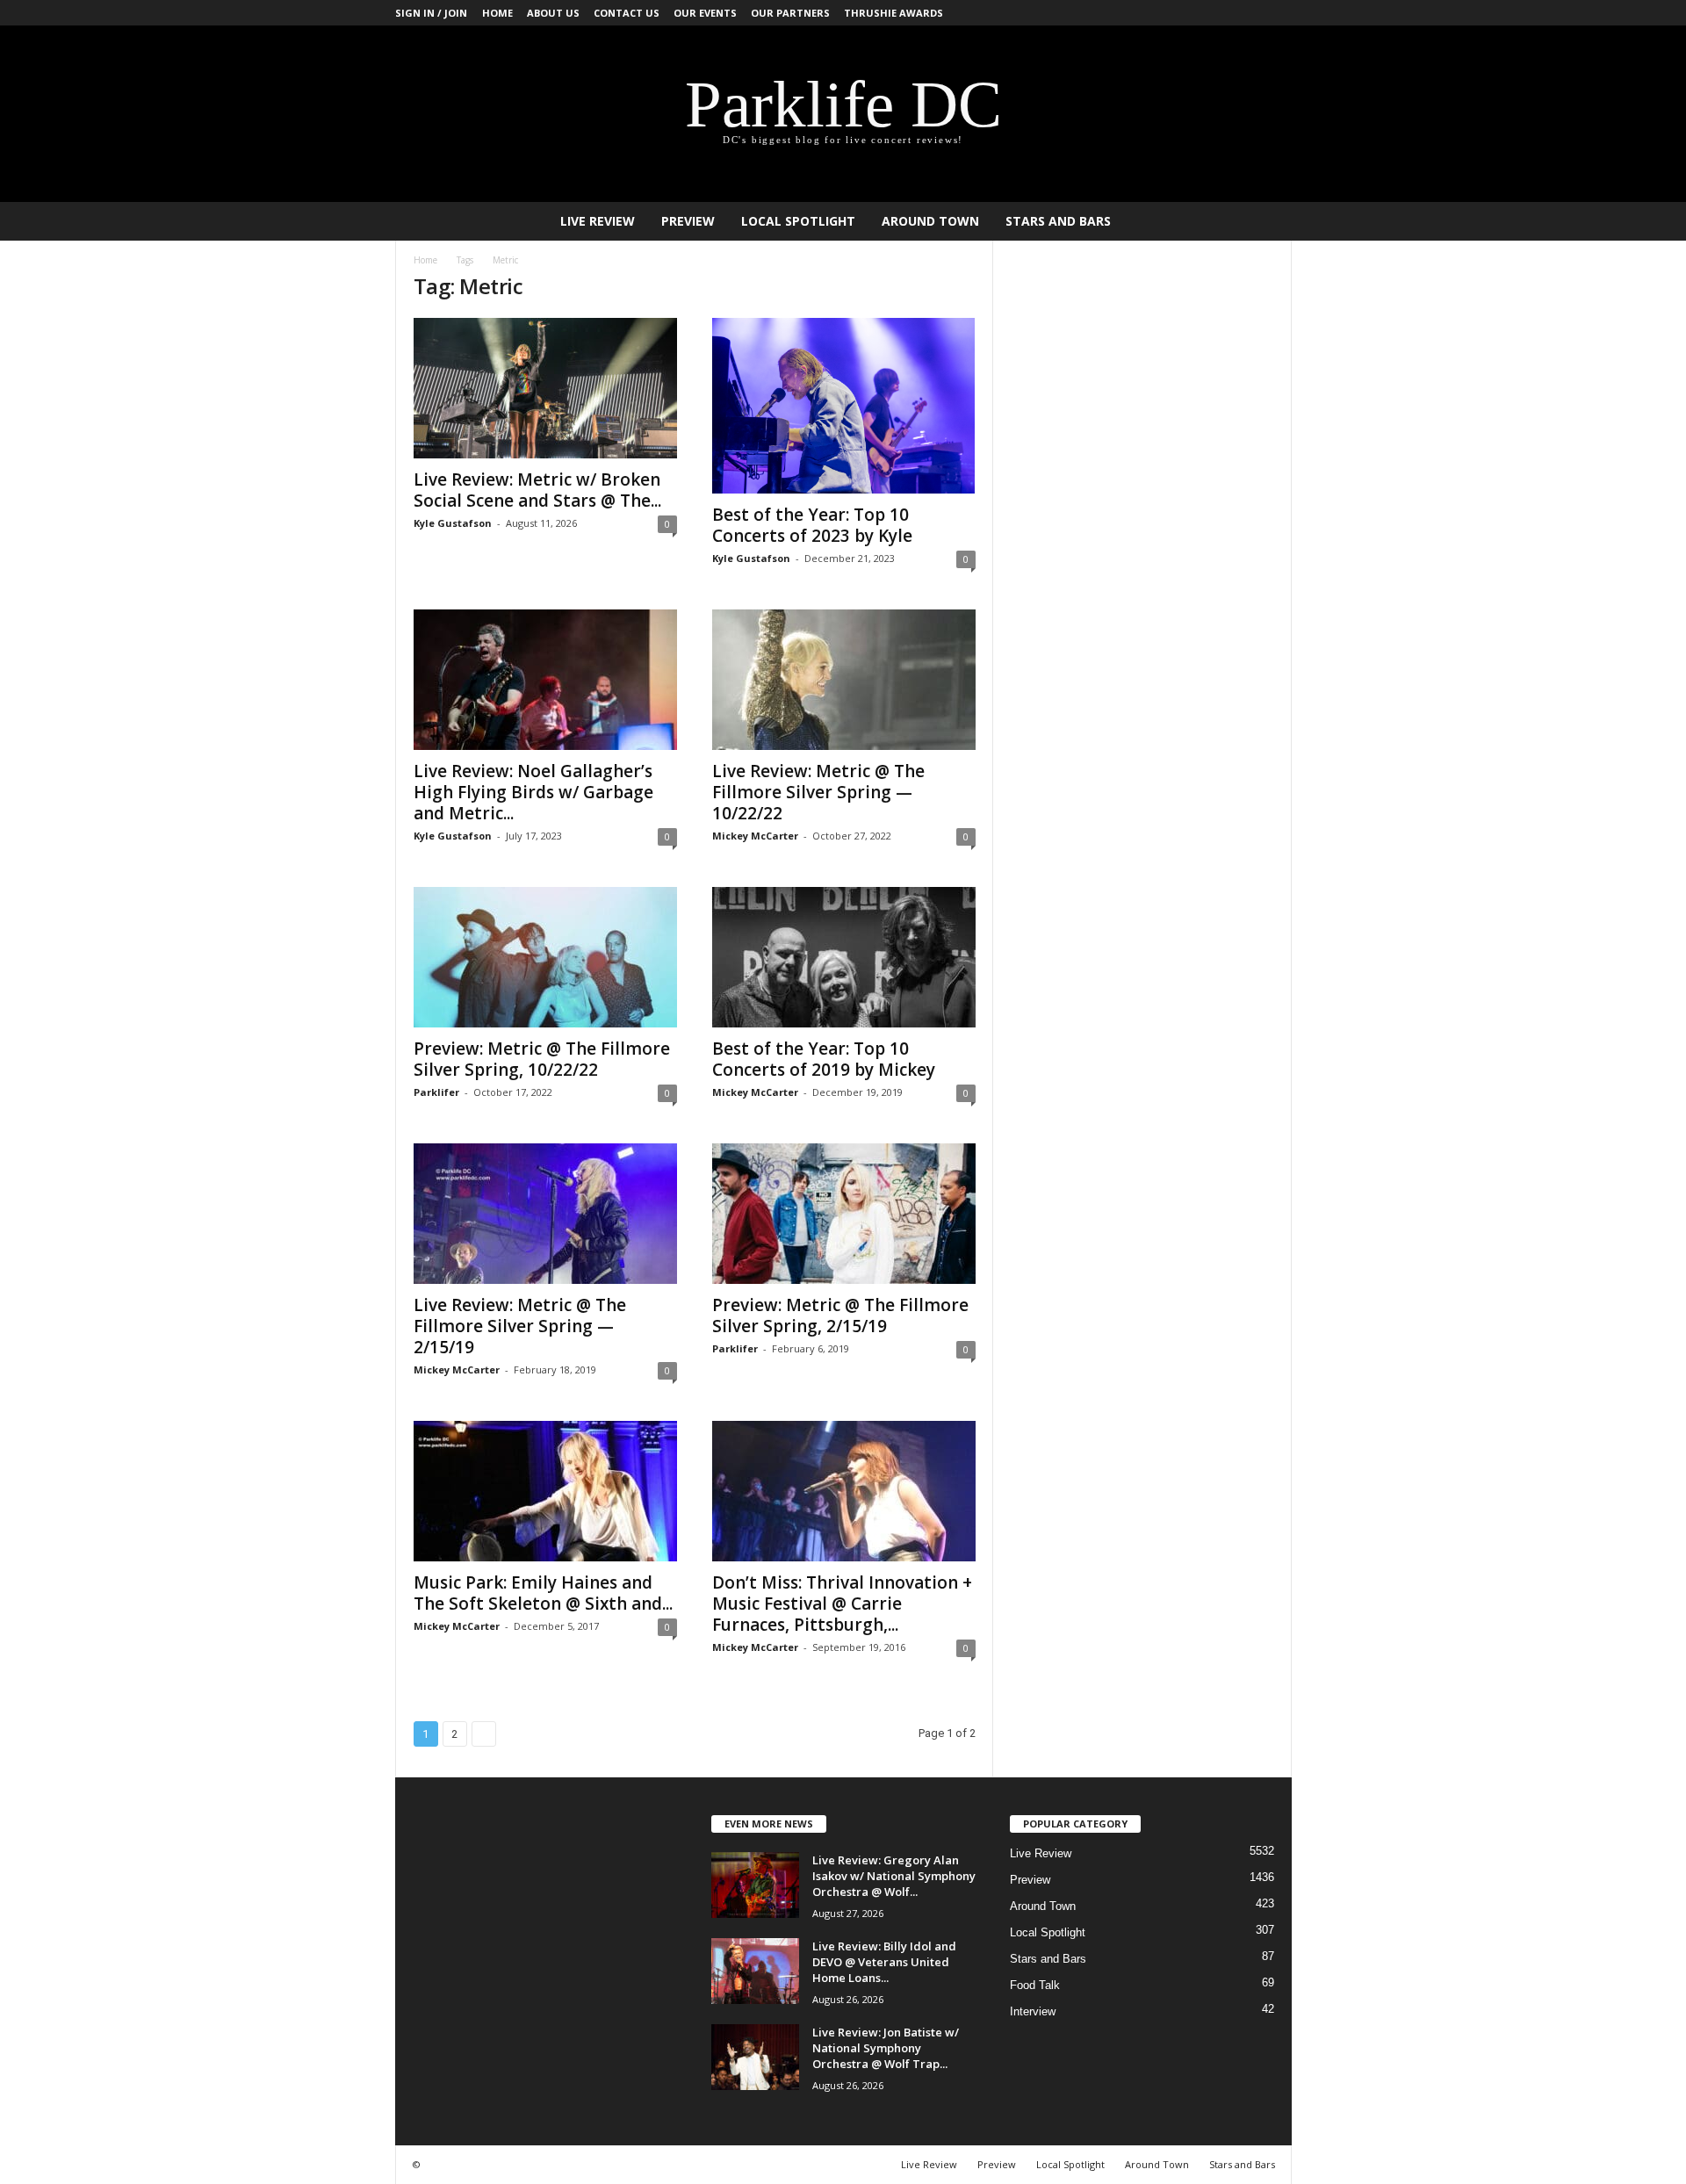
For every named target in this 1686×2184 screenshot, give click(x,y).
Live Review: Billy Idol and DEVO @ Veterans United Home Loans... (884, 1962)
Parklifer (436, 1092)
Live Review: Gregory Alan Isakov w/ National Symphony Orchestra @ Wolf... (894, 1876)
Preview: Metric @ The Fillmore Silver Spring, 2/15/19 (840, 1315)
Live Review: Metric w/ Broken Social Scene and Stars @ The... (537, 490)
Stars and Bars (1058, 221)
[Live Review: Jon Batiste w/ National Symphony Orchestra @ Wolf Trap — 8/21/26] (755, 2057)
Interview (1033, 2011)
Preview (688, 221)
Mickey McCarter (755, 836)
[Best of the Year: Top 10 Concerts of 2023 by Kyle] (844, 406)
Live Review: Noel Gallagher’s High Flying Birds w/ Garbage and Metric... (533, 792)
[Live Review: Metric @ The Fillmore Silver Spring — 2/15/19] (545, 1214)
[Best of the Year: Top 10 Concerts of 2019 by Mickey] (844, 957)
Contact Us (627, 13)
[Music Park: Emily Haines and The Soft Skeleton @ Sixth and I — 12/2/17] (545, 1491)
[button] (1265, 221)
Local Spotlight (798, 221)
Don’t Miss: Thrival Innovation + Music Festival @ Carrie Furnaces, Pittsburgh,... (842, 1604)
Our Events (705, 13)
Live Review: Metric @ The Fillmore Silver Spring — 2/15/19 (520, 1326)
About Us (553, 13)
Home (497, 13)
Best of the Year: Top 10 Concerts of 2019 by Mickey (824, 1059)
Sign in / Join (431, 13)
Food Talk (1035, 1985)
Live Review (598, 221)
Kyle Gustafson (453, 523)
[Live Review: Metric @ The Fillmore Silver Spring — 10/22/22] (844, 680)
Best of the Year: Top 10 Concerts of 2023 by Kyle (812, 525)
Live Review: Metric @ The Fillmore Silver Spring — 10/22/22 (818, 792)
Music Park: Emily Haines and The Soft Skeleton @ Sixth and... (543, 1593)
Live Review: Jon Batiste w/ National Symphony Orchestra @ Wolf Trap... (886, 2048)
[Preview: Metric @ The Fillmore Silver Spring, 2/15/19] (844, 1214)
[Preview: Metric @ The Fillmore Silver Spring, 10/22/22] (545, 957)
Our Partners (790, 13)
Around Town (930, 221)
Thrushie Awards (893, 13)
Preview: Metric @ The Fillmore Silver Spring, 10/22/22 (542, 1059)
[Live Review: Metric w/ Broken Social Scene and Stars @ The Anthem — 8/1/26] (545, 388)
